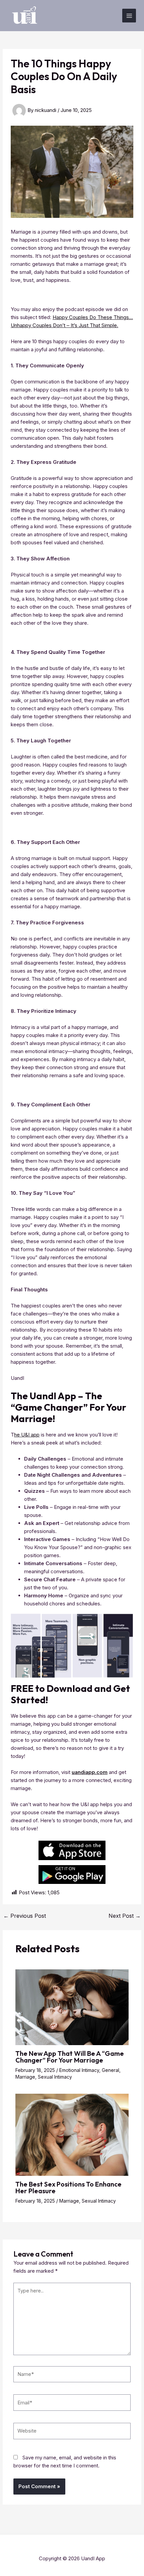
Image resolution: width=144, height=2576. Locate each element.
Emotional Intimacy (79, 2070)
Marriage (25, 2077)
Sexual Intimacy (55, 2077)
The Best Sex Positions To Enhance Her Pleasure (68, 2187)
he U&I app (27, 1435)
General (111, 2070)
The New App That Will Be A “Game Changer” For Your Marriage (70, 2057)
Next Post (125, 1916)
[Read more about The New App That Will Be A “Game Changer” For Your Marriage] (72, 2007)
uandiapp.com (90, 1772)
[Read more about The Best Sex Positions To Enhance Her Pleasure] (72, 2134)
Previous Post (25, 1916)
